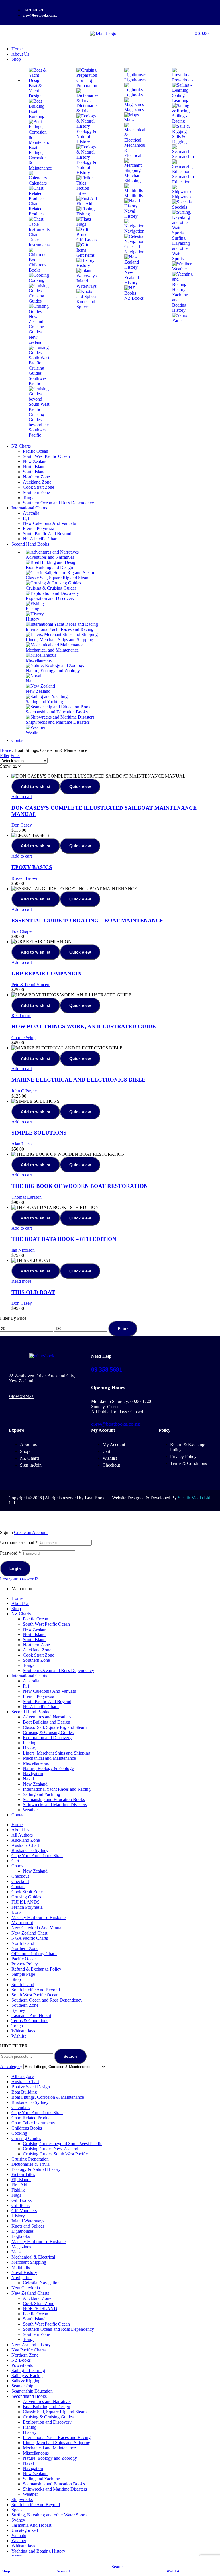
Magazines (21, 2247)
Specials (19, 2510)
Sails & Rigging (26, 2381)
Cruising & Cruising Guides (48, 1732)
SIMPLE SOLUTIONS (39, 1133)
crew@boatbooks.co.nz (115, 1424)
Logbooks (21, 2236)
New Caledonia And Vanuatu (50, 1691)
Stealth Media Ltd (194, 1498)
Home (6, 750)
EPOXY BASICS (32, 867)
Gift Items (20, 2205)
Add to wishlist (36, 786)
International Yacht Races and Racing (57, 1789)
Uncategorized (25, 2530)
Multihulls (21, 2267)
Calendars (20, 2107)
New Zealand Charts (30, 2293)
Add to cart (22, 797)
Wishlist (173, 2571)
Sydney (18, 2010)
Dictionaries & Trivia (31, 2164)
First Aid (19, 2185)
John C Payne (24, 1091)
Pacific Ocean (36, 1619)
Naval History (24, 2272)
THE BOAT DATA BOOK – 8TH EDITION (64, 1239)
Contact (18, 1815)
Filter (123, 1329)
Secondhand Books (29, 2396)
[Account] (60, 2562)
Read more (21, 1016)
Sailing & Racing (27, 2376)
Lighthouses (22, 2231)
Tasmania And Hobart (31, 2015)
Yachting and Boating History (38, 2551)
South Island (34, 1640)
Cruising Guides (26, 1897)
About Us (20, 1603)
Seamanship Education (32, 2391)
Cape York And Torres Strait (37, 1856)
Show (5, 766)
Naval (28, 1779)
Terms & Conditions (30, 2021)
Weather (30, 1810)
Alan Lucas (22, 1144)
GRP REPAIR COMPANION (47, 973)
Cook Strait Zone (39, 1655)
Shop (6, 2571)
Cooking (19, 2133)
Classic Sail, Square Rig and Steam (55, 1727)
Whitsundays (23, 2031)
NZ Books (21, 2360)
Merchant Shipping (29, 2262)
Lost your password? (19, 1579)
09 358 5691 (107, 1369)
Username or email (19, 1542)
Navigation (33, 1774)
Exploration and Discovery (47, 1738)
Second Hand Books (30, 1712)
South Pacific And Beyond (47, 1701)
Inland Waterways (28, 2221)
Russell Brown (25, 878)
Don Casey (22, 825)
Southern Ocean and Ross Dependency (58, 1670)
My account (22, 1923)
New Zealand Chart (29, 1933)
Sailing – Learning (28, 2370)
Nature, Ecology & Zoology (48, 1768)
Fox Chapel (22, 931)
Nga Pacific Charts (29, 2350)
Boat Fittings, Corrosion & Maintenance (48, 2097)
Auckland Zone (37, 1650)
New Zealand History (31, 2345)
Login (15, 1569)
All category (23, 2076)
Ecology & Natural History (36, 2169)
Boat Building (24, 2092)
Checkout (20, 1876)
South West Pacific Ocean (46, 1624)
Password (10, 1553)
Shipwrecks (22, 2499)
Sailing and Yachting (42, 1794)
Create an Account (31, 1532)
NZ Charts (21, 1614)
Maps (16, 2252)
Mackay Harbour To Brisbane (39, 1917)
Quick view (80, 786)
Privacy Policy (25, 1964)
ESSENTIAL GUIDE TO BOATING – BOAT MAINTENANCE (88, 920)
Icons (16, 1912)
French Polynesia (39, 1696)
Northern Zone (36, 1645)
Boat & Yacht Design (31, 2087)
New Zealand (35, 1629)
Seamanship (22, 2386)
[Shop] (5, 2562)
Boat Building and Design (47, 1722)
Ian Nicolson (23, 1250)
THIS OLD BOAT (33, 1292)
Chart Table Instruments (33, 2123)
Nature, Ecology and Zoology (50, 2458)
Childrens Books (27, 2128)
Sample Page (23, 1974)
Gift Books (21, 2200)
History (30, 1748)
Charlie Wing (23, 1038)
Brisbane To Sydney (30, 1850)
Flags (16, 2195)
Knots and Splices (28, 2226)
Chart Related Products (32, 2118)
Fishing (30, 1743)
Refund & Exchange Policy (36, 1969)
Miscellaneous (36, 1763)
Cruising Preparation (30, 2159)
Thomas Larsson (26, 1197)
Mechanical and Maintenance (49, 1758)
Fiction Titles (23, 2174)
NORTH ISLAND (40, 2309)
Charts (17, 1866)
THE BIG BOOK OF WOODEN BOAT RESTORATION (80, 1186)
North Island (34, 1634)
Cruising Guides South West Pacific (55, 2154)
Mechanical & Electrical (33, 2257)
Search (70, 2056)
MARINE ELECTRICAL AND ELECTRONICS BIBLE (78, 1080)
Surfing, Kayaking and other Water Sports (49, 2515)
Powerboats (22, 2365)
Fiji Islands (21, 2180)
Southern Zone (36, 1660)
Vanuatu (19, 2535)
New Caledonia (26, 2288)
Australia (31, 1681)
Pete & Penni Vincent (31, 985)
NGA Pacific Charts (41, 1707)
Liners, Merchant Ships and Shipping (57, 1753)
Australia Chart (25, 1845)
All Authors (22, 1835)
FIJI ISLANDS (25, 1902)
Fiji (26, 1686)
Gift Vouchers (24, 2211)
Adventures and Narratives (47, 1717)
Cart (15, 1861)
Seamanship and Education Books (54, 1799)
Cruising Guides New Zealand (51, 2149)
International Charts (29, 1676)
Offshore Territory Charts (34, 1954)
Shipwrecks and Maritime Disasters (55, 1805)
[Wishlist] (169, 2562)
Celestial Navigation (41, 2283)
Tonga (29, 1665)
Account (63, 2571)
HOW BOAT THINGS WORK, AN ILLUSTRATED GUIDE (84, 1026)
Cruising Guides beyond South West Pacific (63, 2144)
